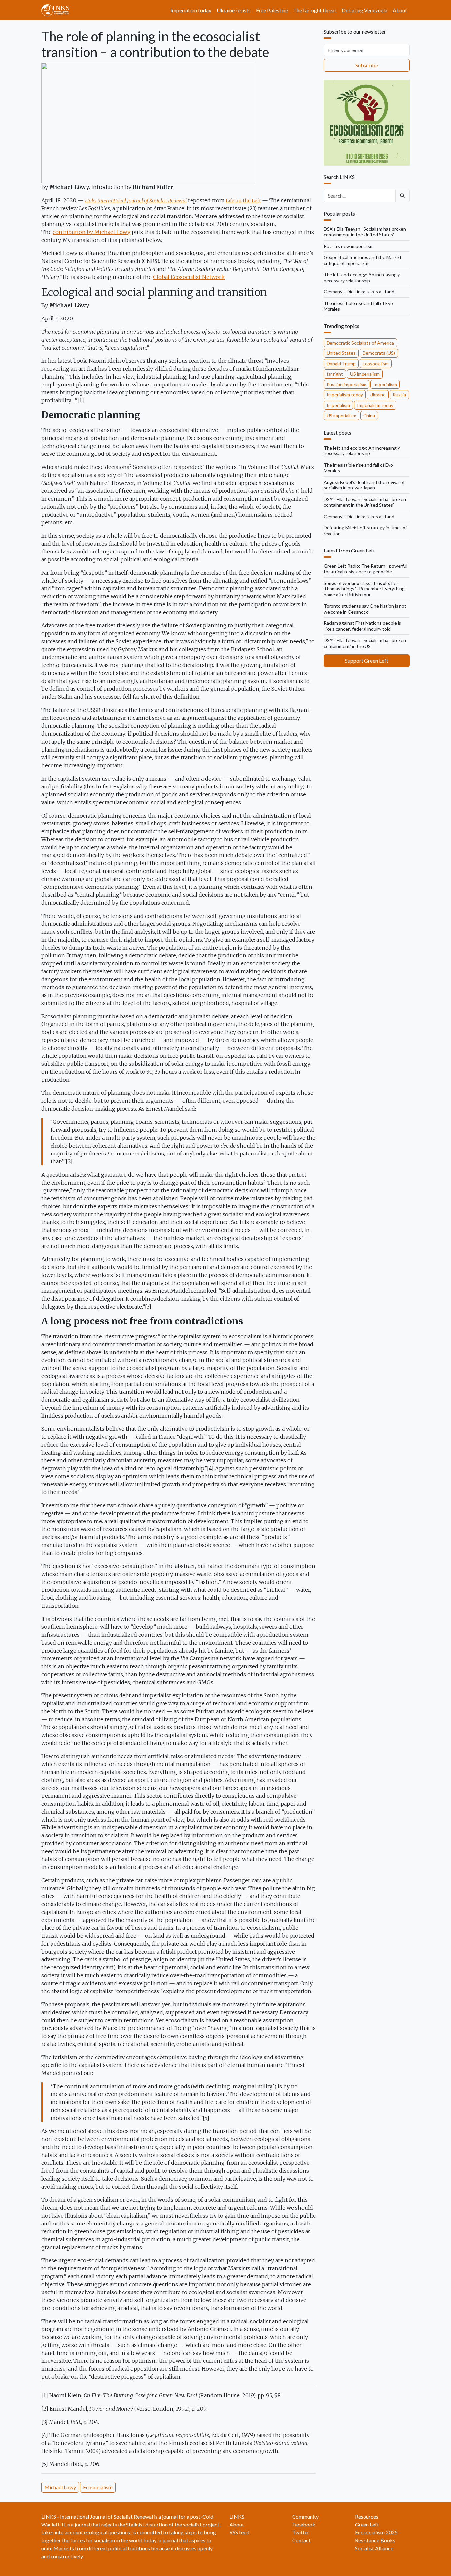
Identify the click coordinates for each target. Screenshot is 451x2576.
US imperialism (365, 374)
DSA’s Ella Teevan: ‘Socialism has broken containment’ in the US (365, 643)
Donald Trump (341, 364)
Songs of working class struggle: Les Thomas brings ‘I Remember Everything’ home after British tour (365, 589)
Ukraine (378, 395)
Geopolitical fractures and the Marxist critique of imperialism (363, 260)
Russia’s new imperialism (349, 246)
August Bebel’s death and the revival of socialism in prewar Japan (364, 485)
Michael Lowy (60, 2487)
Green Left (367, 2524)
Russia (399, 395)
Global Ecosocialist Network (189, 277)
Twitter (301, 2532)
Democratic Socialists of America (360, 343)
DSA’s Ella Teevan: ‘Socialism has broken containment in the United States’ (365, 232)
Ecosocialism (98, 2487)
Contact (301, 2540)
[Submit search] (402, 196)
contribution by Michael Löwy (92, 232)
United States (341, 353)
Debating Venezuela (364, 10)
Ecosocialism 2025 (376, 2532)
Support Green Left (367, 661)
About (400, 10)
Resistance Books (375, 2540)
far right (335, 374)
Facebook (304, 2524)
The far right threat (315, 10)
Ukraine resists (234, 10)
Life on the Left (243, 201)
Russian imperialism (347, 384)
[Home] (58, 10)
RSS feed (239, 2532)
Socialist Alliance (374, 2548)
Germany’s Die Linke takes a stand (359, 292)
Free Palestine (272, 10)
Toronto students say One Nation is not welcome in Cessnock (365, 609)
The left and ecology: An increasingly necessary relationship (362, 277)
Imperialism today (191, 10)
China (369, 415)
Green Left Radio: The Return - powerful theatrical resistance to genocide (365, 569)
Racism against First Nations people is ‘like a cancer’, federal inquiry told (362, 626)
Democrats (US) (379, 353)
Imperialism (385, 384)
